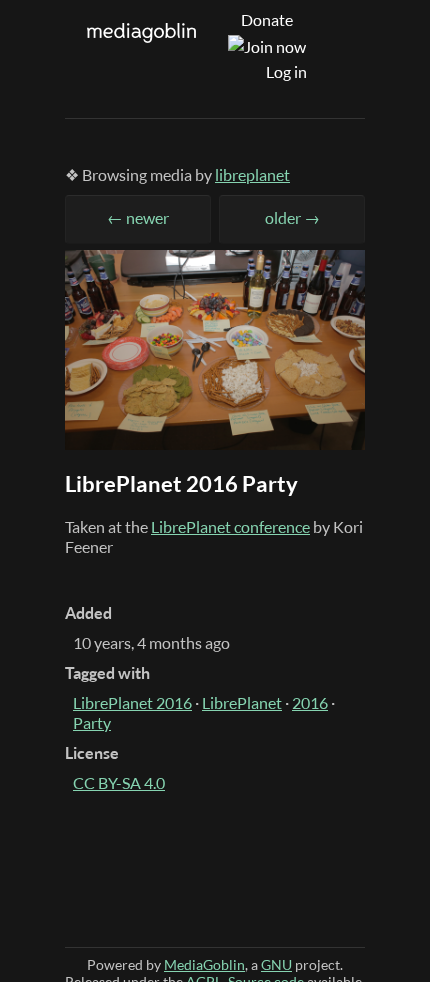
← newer (138, 218)
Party (92, 723)
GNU (276, 964)
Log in (286, 72)
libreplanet (252, 175)
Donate (267, 20)
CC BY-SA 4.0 (119, 783)
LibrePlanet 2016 (132, 703)
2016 (310, 703)
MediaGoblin (204, 964)
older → (292, 218)
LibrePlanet (242, 703)
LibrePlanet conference (230, 527)
